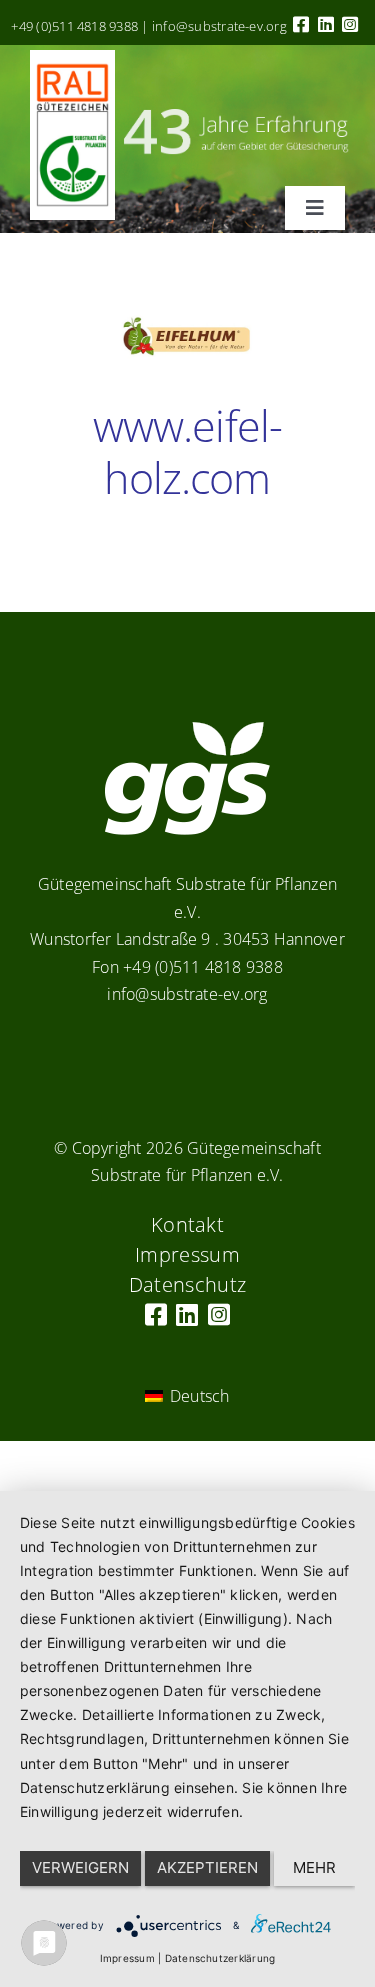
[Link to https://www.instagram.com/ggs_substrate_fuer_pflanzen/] (350, 24)
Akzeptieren (207, 1867)
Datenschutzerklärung (220, 1958)
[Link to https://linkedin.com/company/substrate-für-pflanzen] (326, 24)
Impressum (127, 1958)
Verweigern (80, 1867)
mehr (314, 1867)
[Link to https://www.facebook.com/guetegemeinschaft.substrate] (301, 24)
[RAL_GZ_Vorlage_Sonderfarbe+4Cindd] (72, 58)
